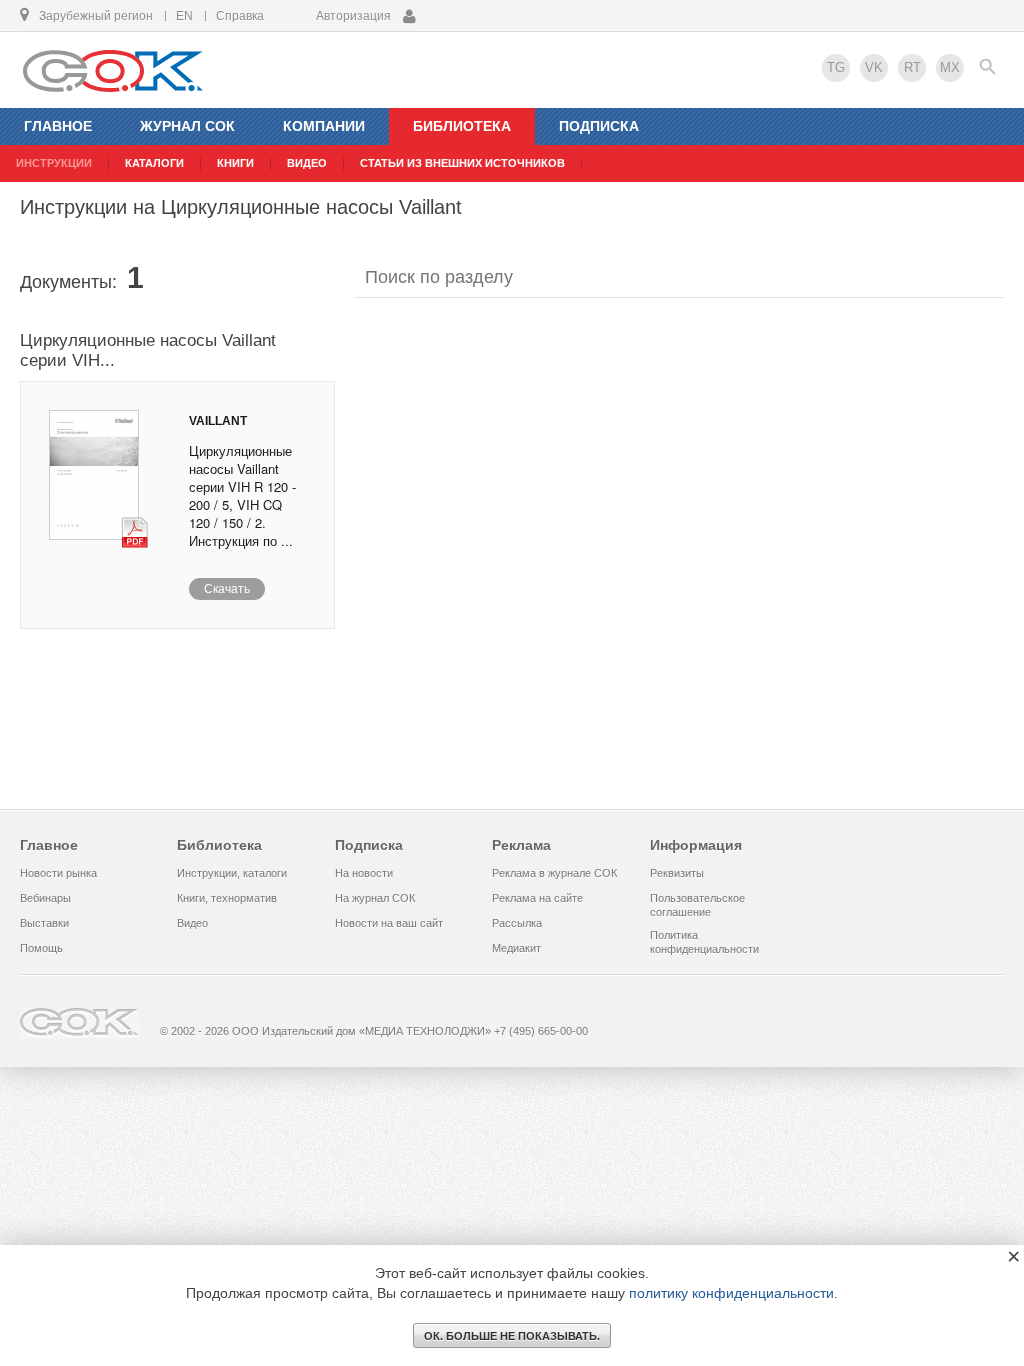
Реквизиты (677, 873)
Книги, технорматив (227, 898)
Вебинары (45, 898)
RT (912, 67)
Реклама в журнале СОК (554, 873)
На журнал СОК (375, 898)
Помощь (41, 948)
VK (874, 67)
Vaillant (218, 421)
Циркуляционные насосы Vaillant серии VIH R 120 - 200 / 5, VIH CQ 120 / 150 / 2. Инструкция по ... (242, 495)
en (184, 16)
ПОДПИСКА (599, 126)
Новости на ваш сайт (389, 923)
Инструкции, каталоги (232, 873)
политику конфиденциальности (731, 1293)
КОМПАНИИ (324, 126)
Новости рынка (58, 873)
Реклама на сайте (537, 898)
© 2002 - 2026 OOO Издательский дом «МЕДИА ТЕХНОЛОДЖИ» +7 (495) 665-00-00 (374, 1031)
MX (950, 67)
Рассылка (517, 923)
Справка (240, 16)
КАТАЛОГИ (154, 163)
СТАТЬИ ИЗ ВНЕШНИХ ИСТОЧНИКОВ (462, 163)
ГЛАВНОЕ (58, 126)
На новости (364, 873)
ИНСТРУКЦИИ (54, 163)
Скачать (227, 589)
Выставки (44, 923)
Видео (192, 923)
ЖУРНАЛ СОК (187, 126)
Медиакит (516, 948)
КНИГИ (235, 163)
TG (836, 67)
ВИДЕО (307, 163)
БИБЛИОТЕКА (462, 126)
